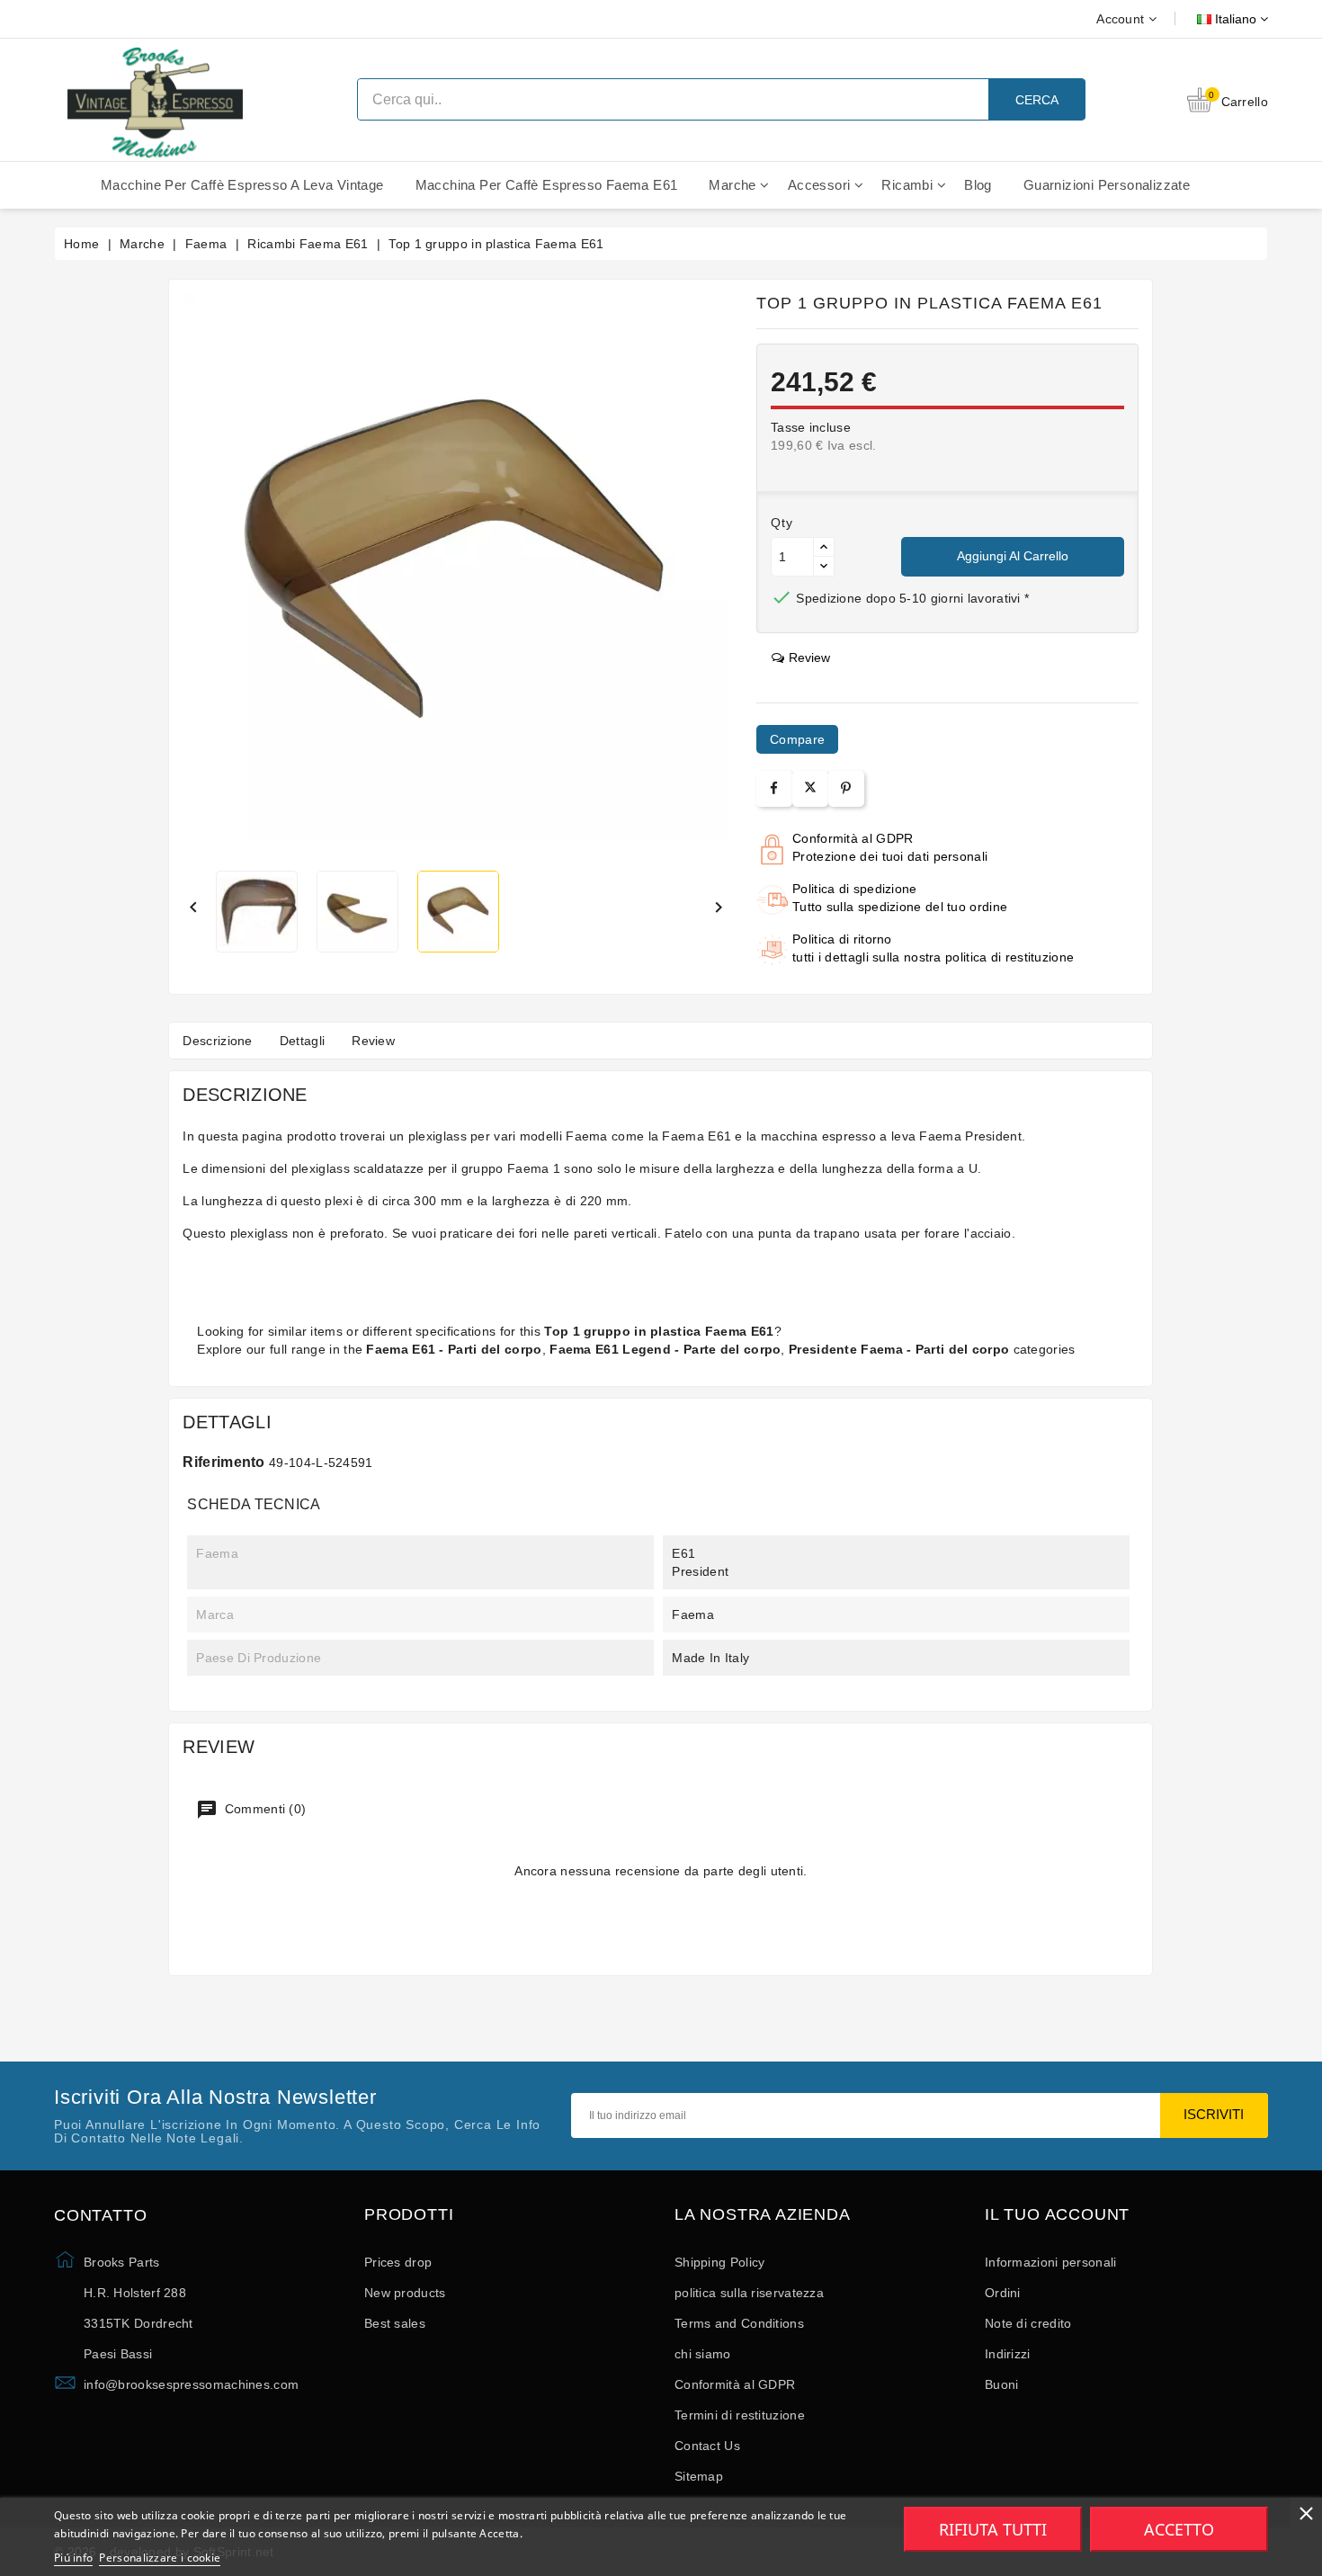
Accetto (1179, 2529)
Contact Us (707, 2446)
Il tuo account (1057, 2215)
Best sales (395, 2323)
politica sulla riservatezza (749, 2293)
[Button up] (824, 547)
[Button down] (824, 566)
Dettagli (302, 1041)
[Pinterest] (846, 788)
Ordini (1003, 2293)
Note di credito (1028, 2323)
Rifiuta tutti (993, 2529)
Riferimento (223, 1462)
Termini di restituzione (740, 2415)
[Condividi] (774, 788)
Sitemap (699, 2476)
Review (373, 1041)
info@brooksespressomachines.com (191, 2384)
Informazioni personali (1051, 2262)
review (809, 657)
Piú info (73, 2558)
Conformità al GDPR (735, 2384)
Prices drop (398, 2262)
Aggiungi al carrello (1013, 556)
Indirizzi (1008, 2354)
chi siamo (703, 2354)
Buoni (1002, 2384)
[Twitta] (810, 789)
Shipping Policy (720, 2262)
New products (405, 2293)
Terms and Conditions (739, 2323)
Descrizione (217, 1041)
